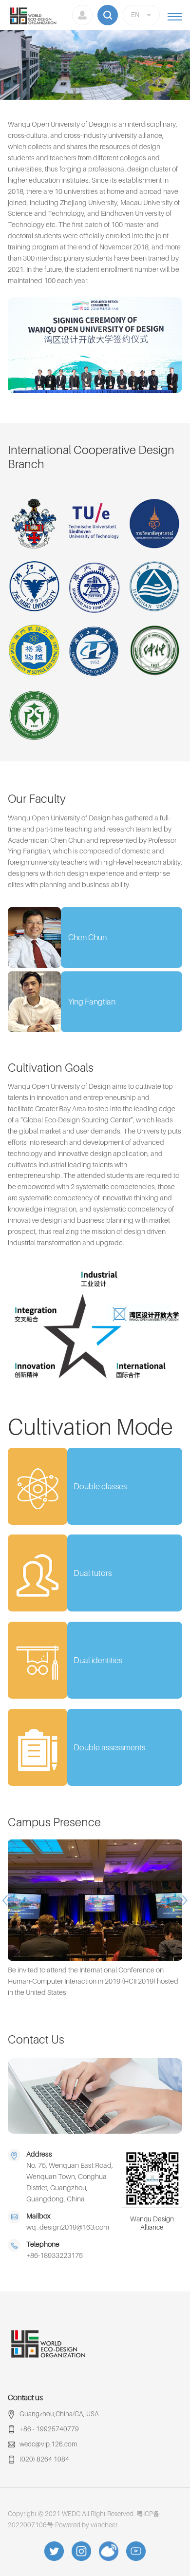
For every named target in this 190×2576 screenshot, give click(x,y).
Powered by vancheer (86, 2525)
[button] (7, 1900)
